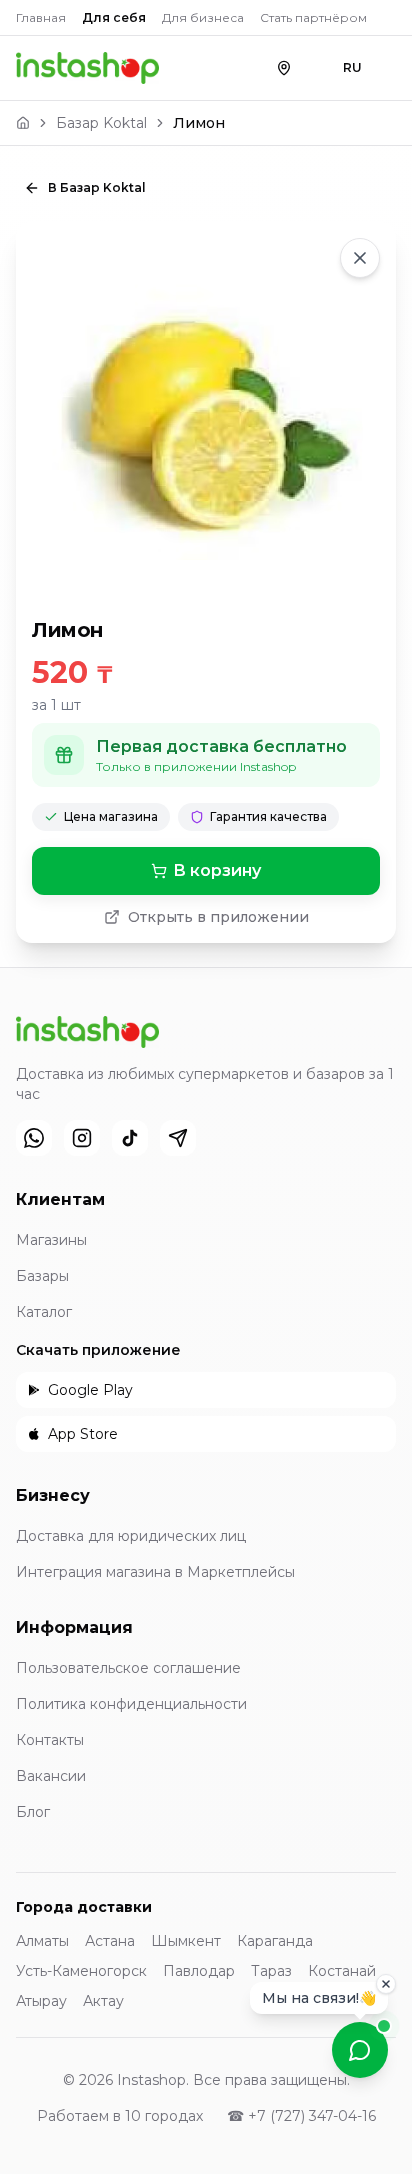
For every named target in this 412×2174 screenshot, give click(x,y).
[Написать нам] (360, 2050)
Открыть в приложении (218, 917)
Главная (41, 17)
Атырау (41, 2001)
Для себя (114, 17)
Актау (103, 2001)
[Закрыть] (386, 1977)
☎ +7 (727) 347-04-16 (301, 2116)
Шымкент (186, 1941)
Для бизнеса (203, 17)
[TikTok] (130, 1138)
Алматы (42, 1941)
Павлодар (199, 1971)
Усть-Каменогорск (81, 1971)
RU (352, 67)
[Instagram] (82, 1138)
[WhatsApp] (34, 1138)
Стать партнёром (313, 17)
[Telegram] (178, 1138)
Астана (110, 1941)
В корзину (217, 870)
